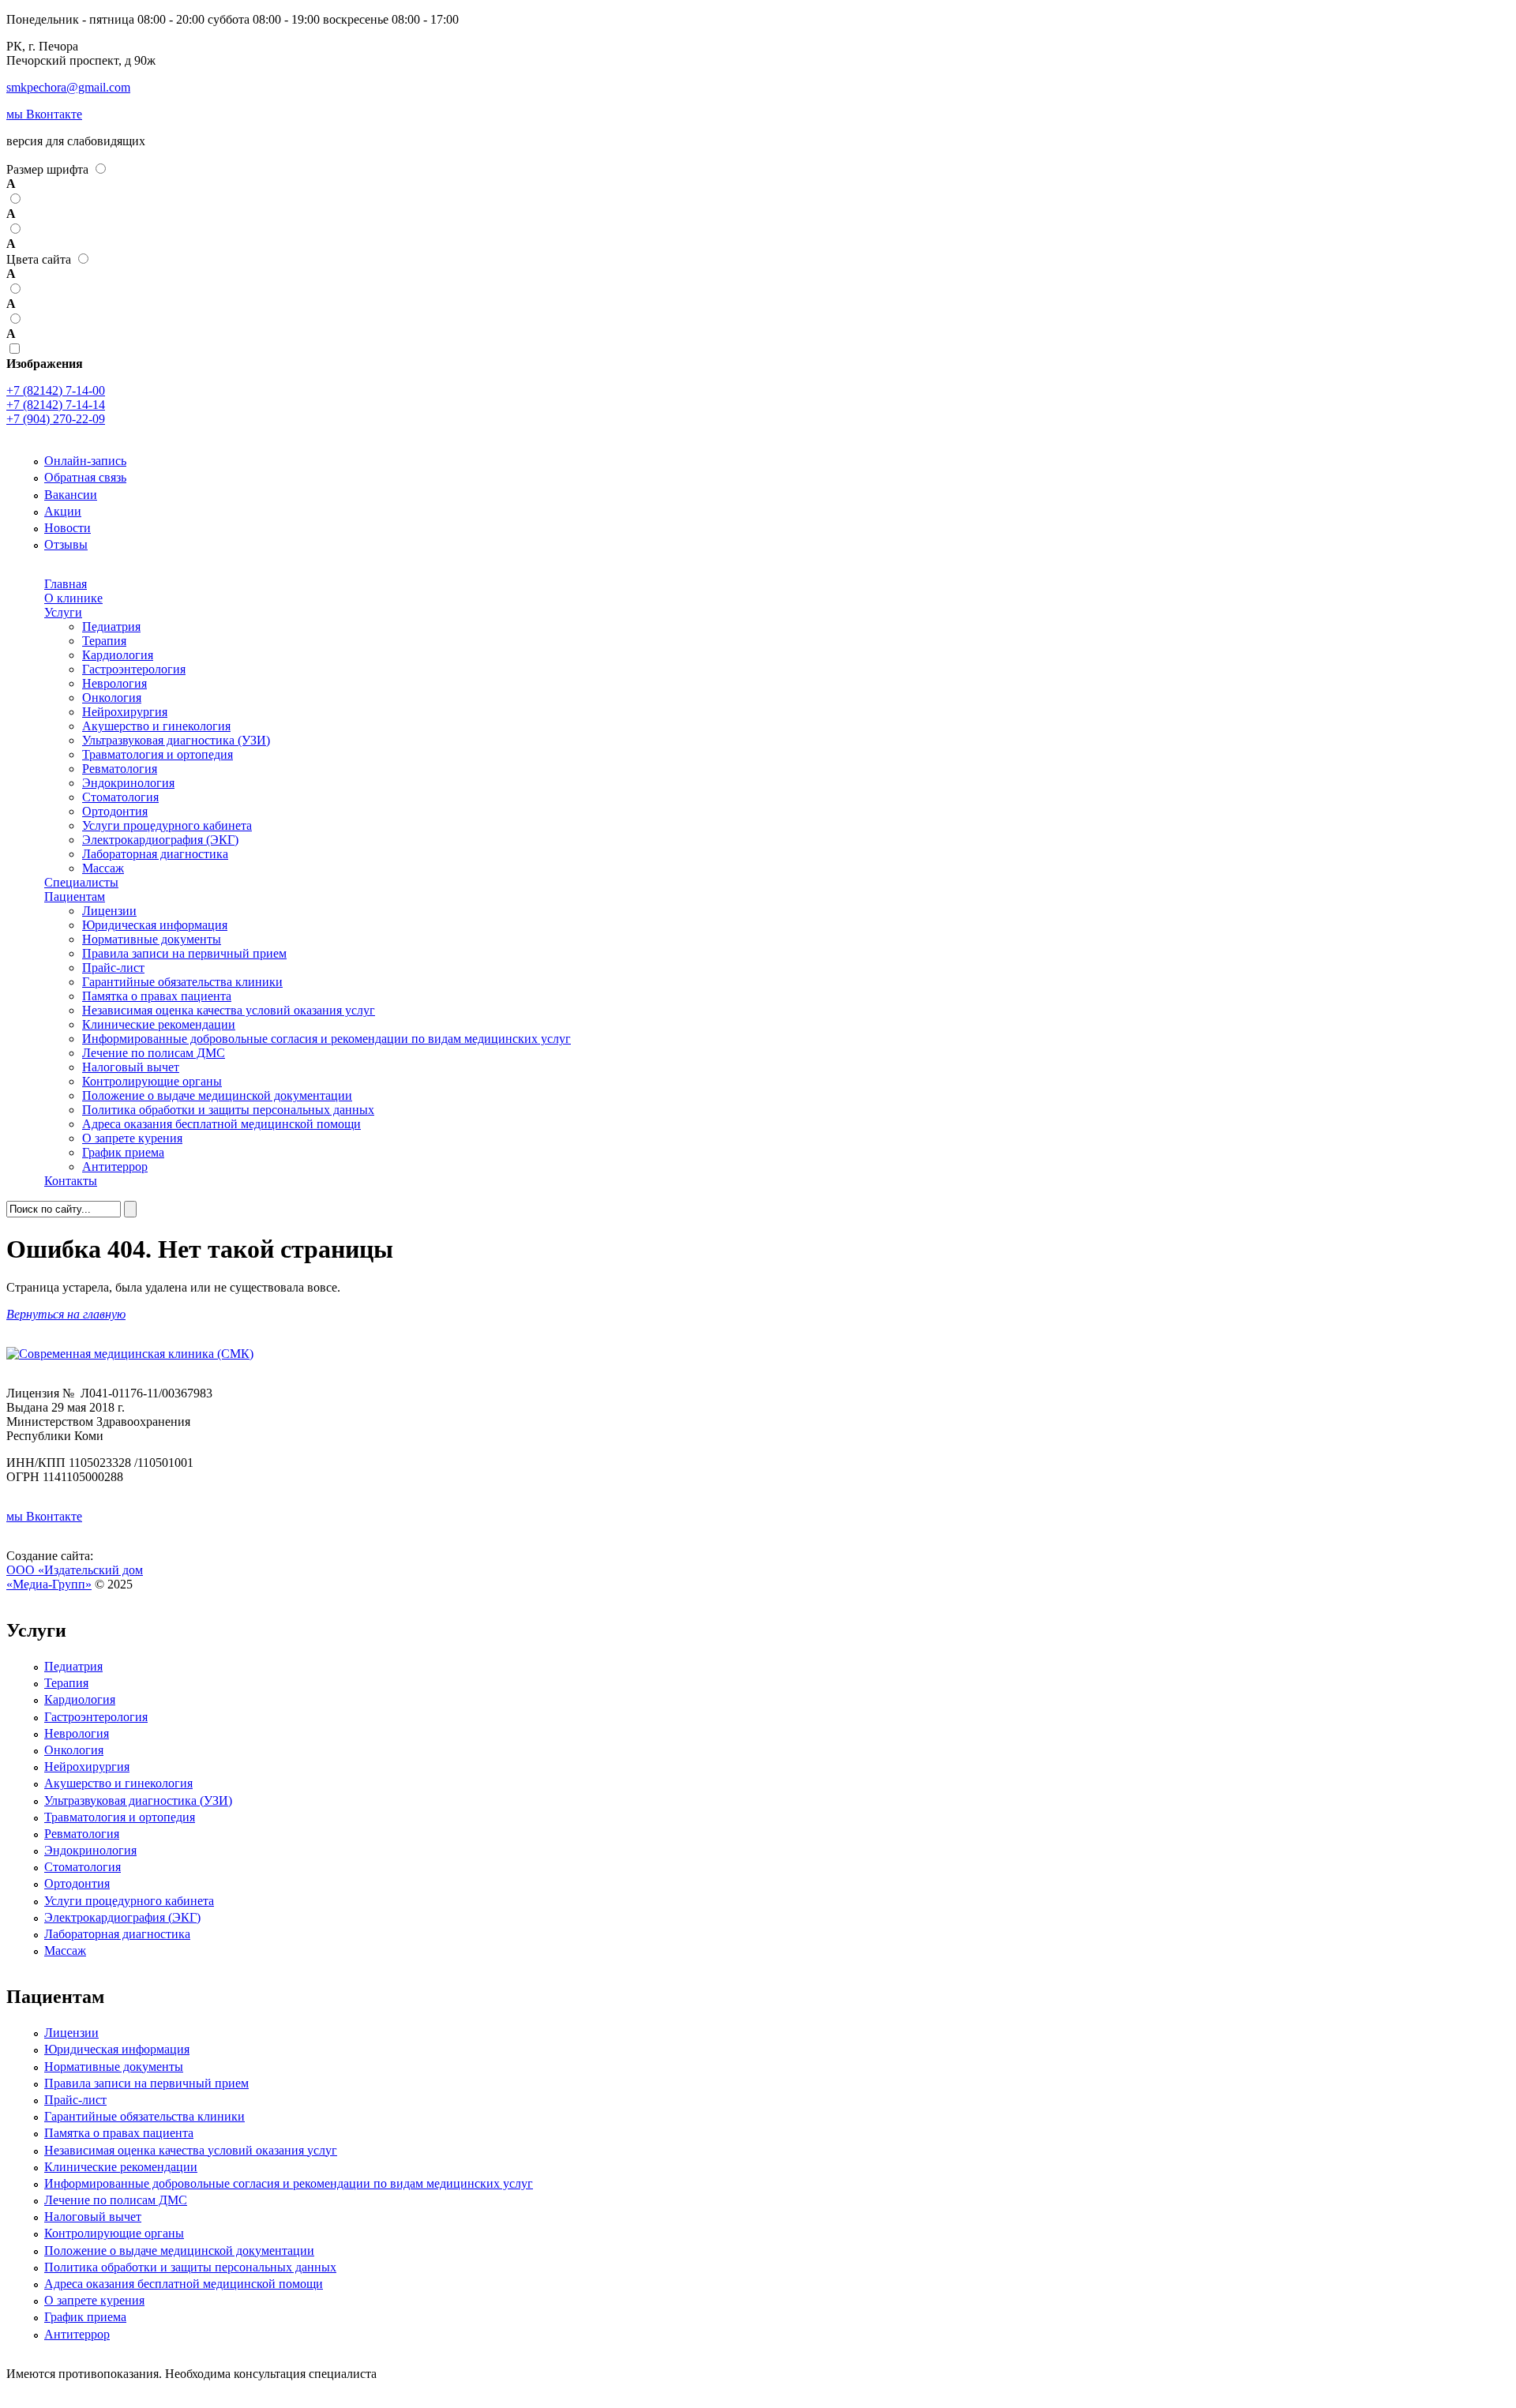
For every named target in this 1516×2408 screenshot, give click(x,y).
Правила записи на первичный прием (184, 953)
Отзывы (66, 544)
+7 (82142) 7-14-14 (56, 405)
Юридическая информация (155, 925)
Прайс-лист (113, 968)
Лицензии (109, 911)
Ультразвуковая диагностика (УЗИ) (176, 740)
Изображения (45, 364)
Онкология (112, 698)
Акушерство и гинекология (156, 726)
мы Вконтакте (44, 114)
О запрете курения (132, 1138)
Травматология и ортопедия (158, 754)
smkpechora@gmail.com (68, 87)
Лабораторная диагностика (155, 854)
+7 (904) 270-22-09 (56, 419)
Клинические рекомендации (159, 1024)
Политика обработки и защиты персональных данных (228, 1110)
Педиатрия (111, 626)
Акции (63, 511)
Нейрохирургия (125, 712)
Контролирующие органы (152, 1081)
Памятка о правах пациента (157, 996)
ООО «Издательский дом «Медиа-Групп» (75, 1577)
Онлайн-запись (85, 461)
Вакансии (71, 495)
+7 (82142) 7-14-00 (56, 390)
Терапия (104, 641)
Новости (68, 528)
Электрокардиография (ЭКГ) (160, 840)
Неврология (114, 683)
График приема (123, 1152)
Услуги (63, 612)
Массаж (103, 868)
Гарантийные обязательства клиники (182, 982)
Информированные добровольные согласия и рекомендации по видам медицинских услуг (326, 1039)
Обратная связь (85, 477)
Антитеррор (115, 1166)
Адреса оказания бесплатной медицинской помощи (221, 1124)
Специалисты (81, 882)
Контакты (71, 1181)
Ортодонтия (115, 811)
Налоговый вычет (131, 1067)
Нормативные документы (152, 939)
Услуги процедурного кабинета (167, 825)
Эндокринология (128, 783)
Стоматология (120, 797)
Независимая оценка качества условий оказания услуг (229, 1010)
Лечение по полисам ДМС (154, 1053)
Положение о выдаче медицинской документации (217, 1095)
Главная (66, 584)
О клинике (73, 598)
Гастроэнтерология (134, 669)
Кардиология (118, 655)
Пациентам (75, 896)
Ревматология (120, 769)
